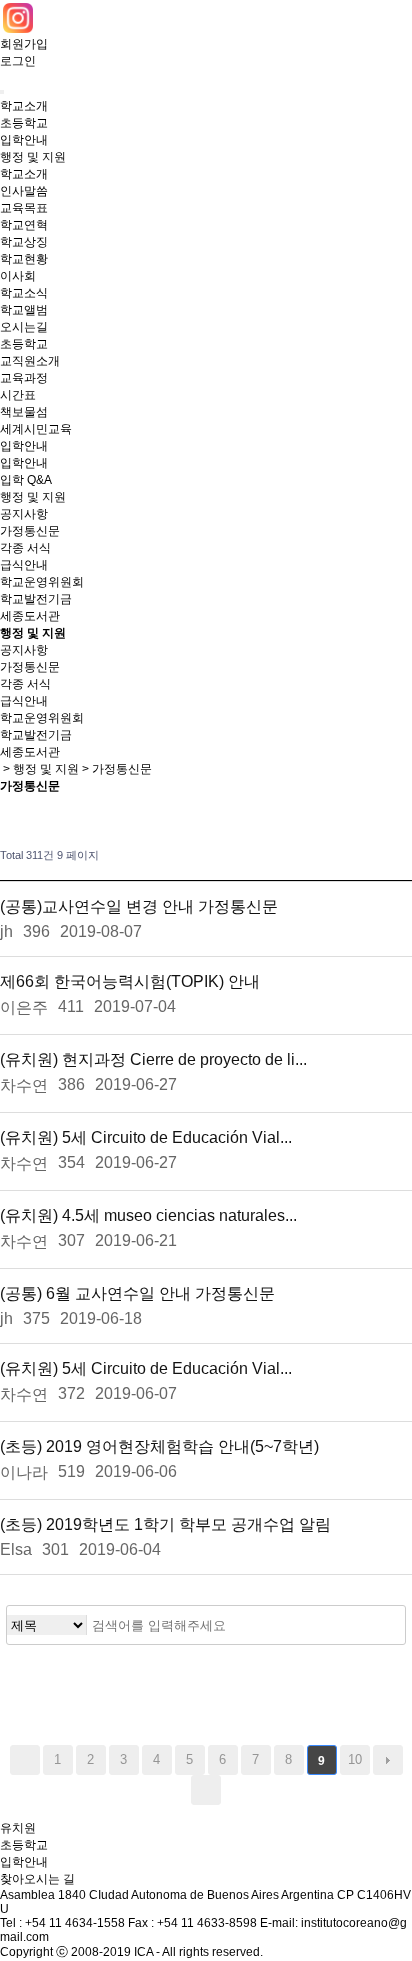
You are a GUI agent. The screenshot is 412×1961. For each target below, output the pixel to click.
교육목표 (24, 208)
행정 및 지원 (33, 157)
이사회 (18, 276)
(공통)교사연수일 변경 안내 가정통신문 (139, 906)
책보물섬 (24, 412)
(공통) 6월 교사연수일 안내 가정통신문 (137, 1293)
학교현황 (24, 259)
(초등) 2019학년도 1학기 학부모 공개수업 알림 (165, 1524)
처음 (25, 1760)
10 (355, 1759)
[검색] (385, 1625)
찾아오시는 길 (37, 1879)
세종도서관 (30, 616)
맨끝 (206, 1790)
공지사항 (24, 514)
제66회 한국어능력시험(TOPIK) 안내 (130, 981)
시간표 (18, 395)
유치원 (18, 1828)
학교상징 (24, 242)
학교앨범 (24, 310)
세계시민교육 (36, 429)
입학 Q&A (26, 480)
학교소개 (24, 106)
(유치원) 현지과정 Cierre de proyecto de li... (153, 1059)
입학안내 (24, 140)
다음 (388, 1760)
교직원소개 (30, 361)
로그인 (18, 61)
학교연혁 (24, 225)
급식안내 (24, 565)
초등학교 (24, 123)
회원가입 (24, 44)
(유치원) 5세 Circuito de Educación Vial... (146, 1137)
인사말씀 (24, 191)
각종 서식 (25, 548)
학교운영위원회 (42, 582)
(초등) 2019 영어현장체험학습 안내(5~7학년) (159, 1446)
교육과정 (24, 378)
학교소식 (24, 293)
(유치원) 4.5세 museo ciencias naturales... (148, 1215)
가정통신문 (30, 531)
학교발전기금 (36, 599)
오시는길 (24, 327)
